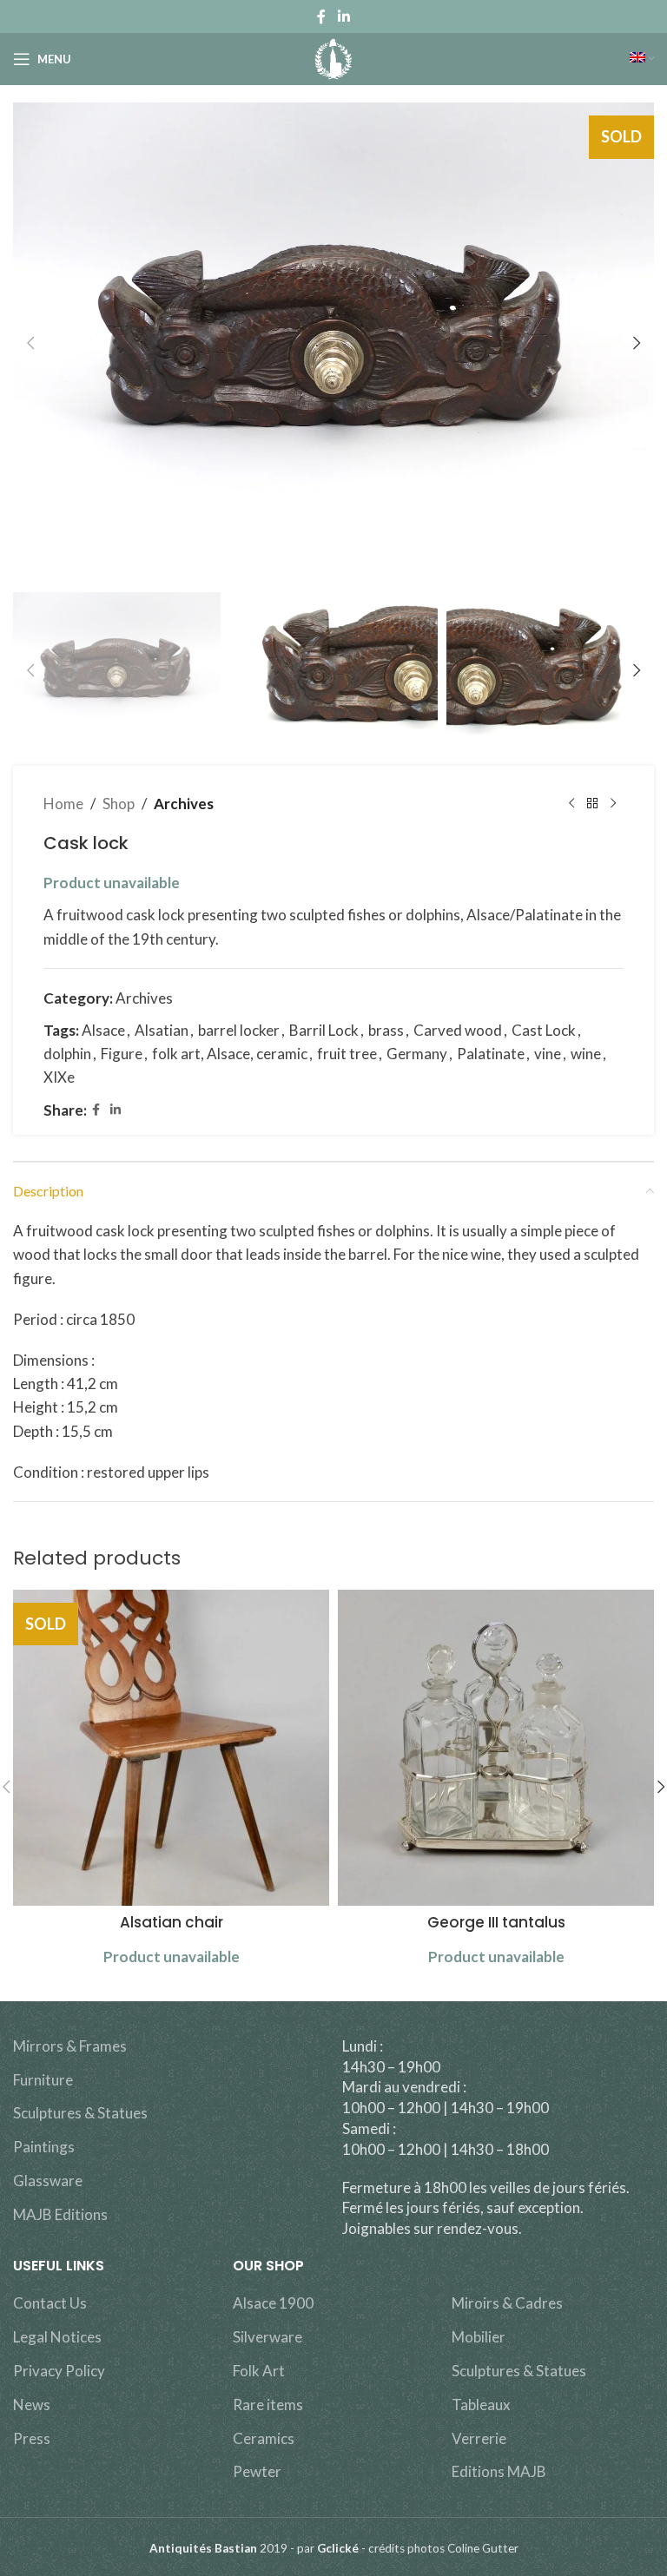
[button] (30, 343)
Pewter (257, 2471)
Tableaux (481, 2405)
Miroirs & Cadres (507, 2303)
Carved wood (458, 1030)
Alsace (103, 1030)
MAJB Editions (60, 2214)
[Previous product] (571, 804)
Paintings (44, 2147)
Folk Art (259, 2371)
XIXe (59, 1077)
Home (63, 804)
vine (548, 1054)
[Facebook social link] (322, 16)
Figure (122, 1054)
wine (586, 1054)
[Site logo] (334, 57)
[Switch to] (642, 59)
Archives (184, 804)
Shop (119, 804)
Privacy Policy (59, 2371)
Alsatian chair (172, 1922)
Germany (417, 1054)
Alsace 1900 (273, 2303)
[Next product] (613, 804)
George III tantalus (496, 1922)
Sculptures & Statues (80, 2113)
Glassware (48, 2181)
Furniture (43, 2080)
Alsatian (162, 1030)
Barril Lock (324, 1030)
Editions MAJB (499, 2471)
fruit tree (347, 1054)
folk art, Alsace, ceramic (230, 1054)
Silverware (267, 2337)
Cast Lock (544, 1030)
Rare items (268, 2405)
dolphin (67, 1054)
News (32, 2405)
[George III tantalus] (496, 1748)
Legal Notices (57, 2337)
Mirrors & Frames (70, 2046)
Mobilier (479, 2337)
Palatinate (491, 1054)
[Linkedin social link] (343, 16)
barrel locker (239, 1030)
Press (32, 2438)
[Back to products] (592, 804)
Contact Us (50, 2303)
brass (386, 1030)
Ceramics (264, 2438)
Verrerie (479, 2438)
